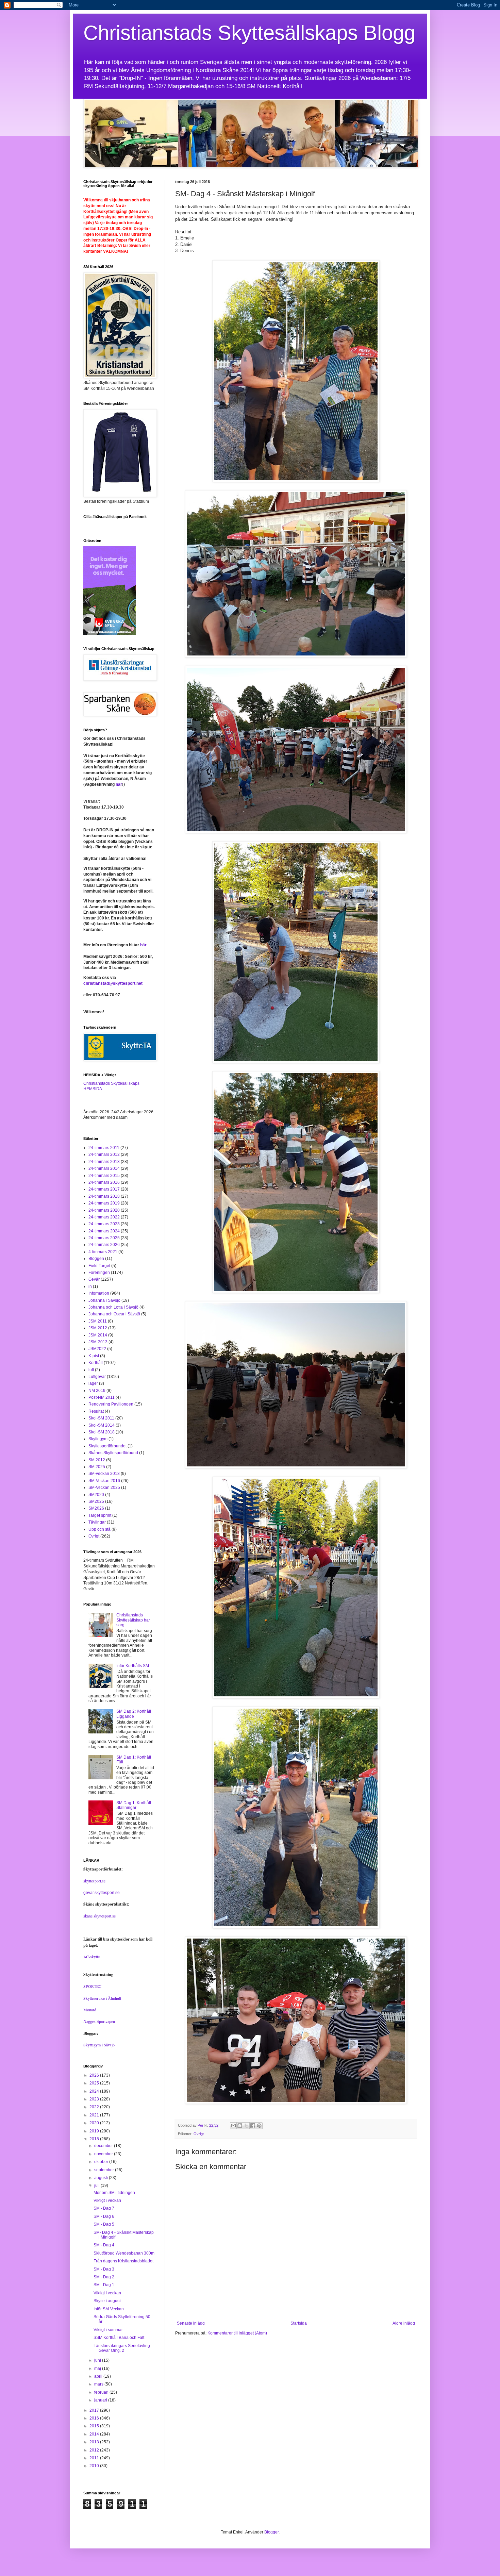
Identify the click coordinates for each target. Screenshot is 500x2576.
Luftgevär (97, 1377)
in (90, 1286)
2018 (95, 2139)
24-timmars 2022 (104, 1217)
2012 (95, 2450)
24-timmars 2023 (104, 1224)
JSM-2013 (98, 1342)
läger (93, 1383)
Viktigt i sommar (108, 2330)
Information (99, 1293)
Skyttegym (98, 1439)
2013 (95, 2442)
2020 (95, 2123)
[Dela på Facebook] (253, 2126)
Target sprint (100, 1515)
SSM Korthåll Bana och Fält (119, 2338)
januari (101, 2400)
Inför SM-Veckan (109, 2309)
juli (97, 2186)
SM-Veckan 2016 (104, 1481)
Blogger (271, 2532)
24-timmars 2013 (104, 1162)
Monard (90, 2010)
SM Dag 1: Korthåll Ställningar (134, 1805)
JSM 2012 (98, 1328)
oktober (102, 2162)
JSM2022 (97, 1349)
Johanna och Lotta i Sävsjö (113, 1307)
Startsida (299, 2323)
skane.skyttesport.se (99, 1916)
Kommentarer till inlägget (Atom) (237, 2333)
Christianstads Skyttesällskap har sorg (133, 1620)
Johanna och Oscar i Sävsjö (114, 1314)
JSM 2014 (98, 1335)
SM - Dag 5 (104, 2224)
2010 (95, 2466)
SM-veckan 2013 (104, 1474)
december (104, 2146)
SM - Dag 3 (104, 2269)
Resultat (96, 1411)
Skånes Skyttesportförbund (113, 1453)
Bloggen (96, 1259)
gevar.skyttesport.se (102, 1893)
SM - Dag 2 (104, 2277)
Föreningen (99, 1273)
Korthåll (96, 1363)
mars (99, 2384)
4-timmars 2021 (103, 1252)
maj (98, 2369)
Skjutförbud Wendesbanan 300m (124, 2253)
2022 (95, 2107)
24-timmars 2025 (104, 1238)
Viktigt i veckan (107, 2200)
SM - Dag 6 (104, 2216)
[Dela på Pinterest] (259, 2126)
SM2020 (96, 1495)
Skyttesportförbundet (107, 1446)
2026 (95, 2075)
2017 (95, 2410)
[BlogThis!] (240, 2126)
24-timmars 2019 (104, 1203)
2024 (95, 2091)
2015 (95, 2426)
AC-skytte (91, 1957)
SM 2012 (97, 1460)
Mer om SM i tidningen (114, 2193)
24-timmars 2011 (104, 1148)
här (119, 784)
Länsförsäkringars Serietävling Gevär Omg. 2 (122, 2348)
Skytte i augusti (107, 2301)
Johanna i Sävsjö (104, 1300)
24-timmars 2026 (104, 1245)
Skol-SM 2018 (102, 1432)
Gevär (94, 1279)
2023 (95, 2099)
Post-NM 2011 (102, 1397)
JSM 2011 (98, 1321)
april (99, 2376)
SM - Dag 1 (104, 2285)
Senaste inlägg (191, 2323)
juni (98, 2360)
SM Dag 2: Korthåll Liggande (134, 1714)
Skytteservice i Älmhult (102, 1998)
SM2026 (96, 1508)
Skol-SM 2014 (102, 1425)
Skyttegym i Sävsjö (99, 2045)
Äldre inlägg (404, 2323)
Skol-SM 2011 (101, 1418)
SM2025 (96, 1501)
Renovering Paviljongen (111, 1404)
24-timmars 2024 (104, 1231)
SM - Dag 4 (104, 2245)
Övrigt (199, 2134)
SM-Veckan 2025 (104, 1488)
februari (102, 2392)
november (104, 2154)
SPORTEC (92, 1986)
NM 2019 (97, 1391)
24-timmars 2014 (104, 1168)
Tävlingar (97, 1522)
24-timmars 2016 (104, 1182)
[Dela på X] (246, 2126)
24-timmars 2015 (104, 1176)
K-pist (94, 1356)
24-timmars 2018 (104, 1196)
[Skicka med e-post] (233, 2126)
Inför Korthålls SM (133, 1666)
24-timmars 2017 (104, 1189)
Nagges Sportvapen (99, 2022)
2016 (95, 2418)
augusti (102, 2178)
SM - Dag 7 (104, 2208)
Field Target (99, 1266)
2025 (95, 2083)
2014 (95, 2434)
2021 (95, 2115)
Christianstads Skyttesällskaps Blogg (249, 33)
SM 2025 (97, 1467)
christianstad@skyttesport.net (113, 983)
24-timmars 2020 (104, 1210)
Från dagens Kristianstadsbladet (123, 2261)
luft (91, 1370)
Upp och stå (99, 1529)
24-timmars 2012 (104, 1154)
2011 (95, 2458)
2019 (95, 2131)
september (105, 2170)
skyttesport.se (94, 1881)
